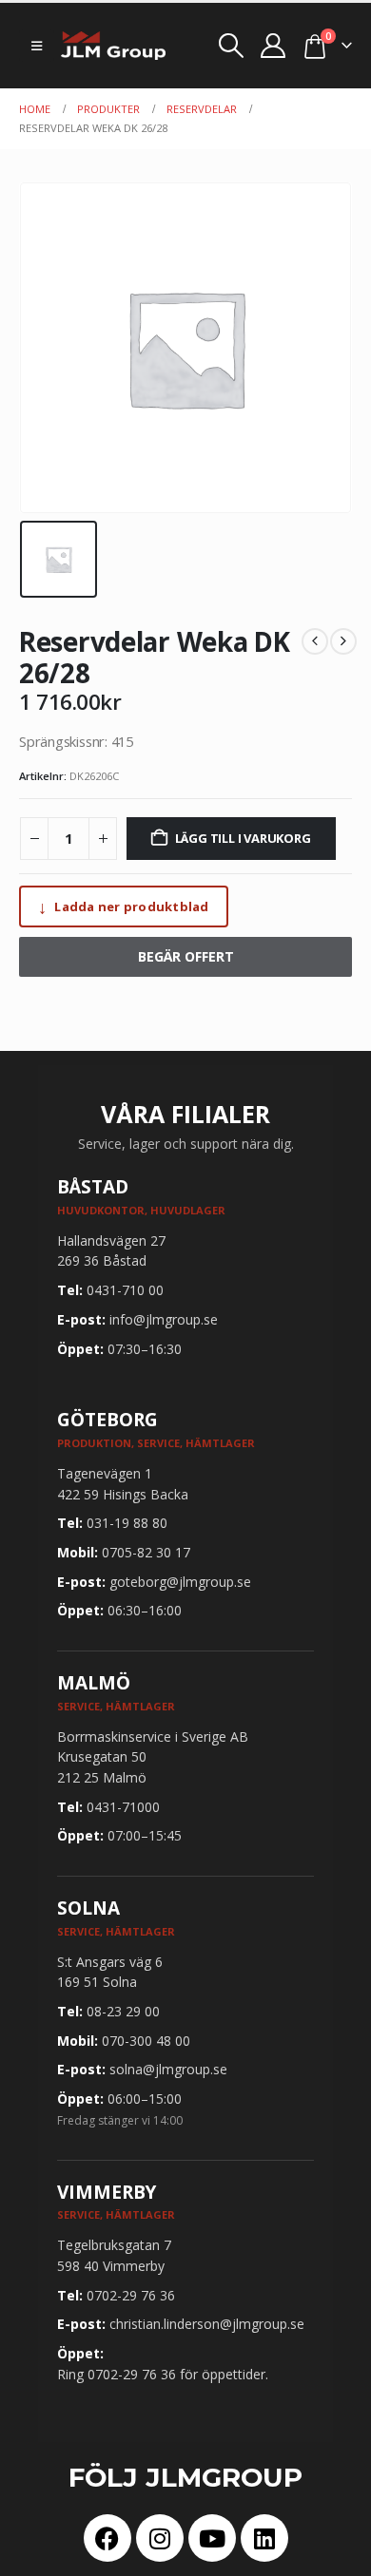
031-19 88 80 (127, 1523)
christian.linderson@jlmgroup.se (207, 2324)
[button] (37, 46)
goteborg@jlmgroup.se (180, 1582)
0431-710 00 (125, 1290)
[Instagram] (160, 2538)
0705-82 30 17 (146, 1552)
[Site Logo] (113, 46)
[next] (343, 641)
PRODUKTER (108, 109)
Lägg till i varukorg (243, 838)
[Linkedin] (264, 2538)
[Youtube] (212, 2538)
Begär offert (186, 956)
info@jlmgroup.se (164, 1319)
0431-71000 (123, 1807)
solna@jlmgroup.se (168, 2069)
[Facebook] (107, 2538)
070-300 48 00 (146, 2041)
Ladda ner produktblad (124, 906)
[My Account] (273, 46)
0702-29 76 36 (131, 2295)
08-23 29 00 (123, 2011)
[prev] (315, 641)
